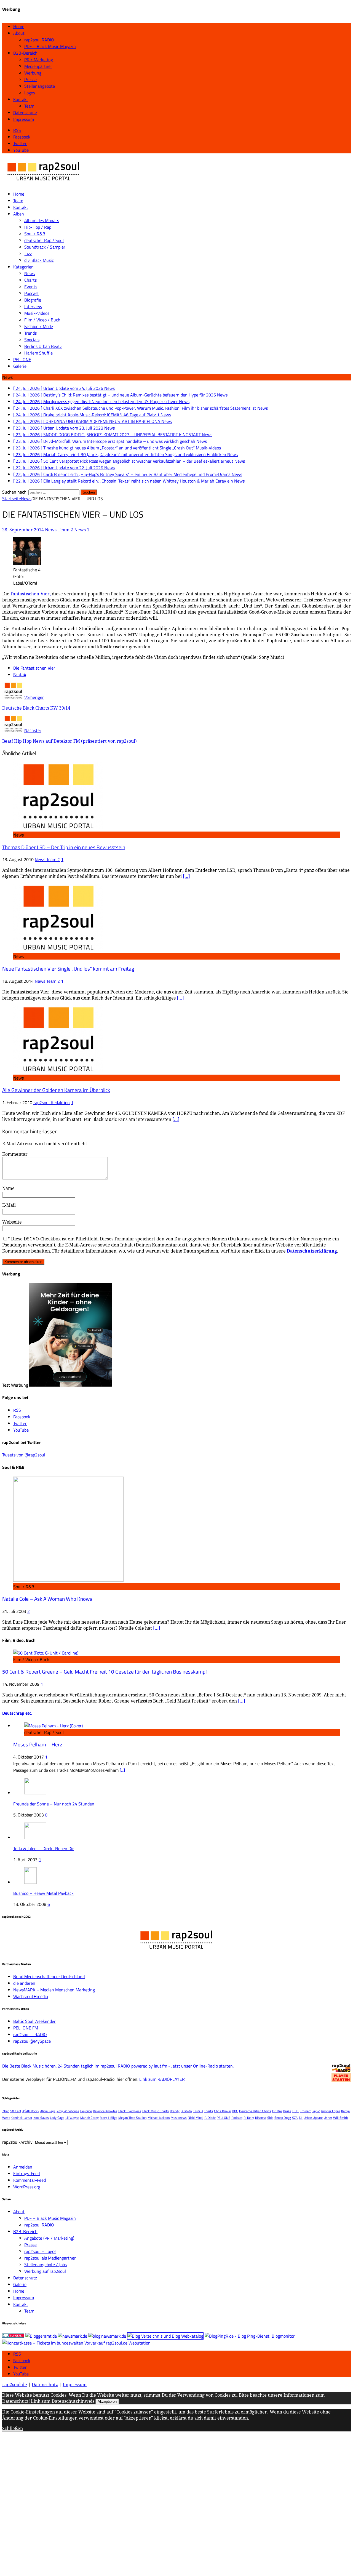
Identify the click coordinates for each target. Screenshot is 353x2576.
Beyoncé (86, 2111)
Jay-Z (316, 2111)
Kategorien (23, 267)
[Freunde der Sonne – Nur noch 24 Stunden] (35, 1793)
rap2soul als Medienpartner (50, 2258)
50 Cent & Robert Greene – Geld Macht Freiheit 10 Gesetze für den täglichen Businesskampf (105, 1672)
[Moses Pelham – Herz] (54, 1726)
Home (19, 26)
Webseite (12, 1222)
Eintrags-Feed (26, 2173)
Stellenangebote (40, 86)
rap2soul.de (15, 2385)
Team (29, 106)
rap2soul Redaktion (52, 1102)
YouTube (21, 2374)
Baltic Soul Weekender (34, 2021)
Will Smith (340, 2118)
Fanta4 (20, 675)
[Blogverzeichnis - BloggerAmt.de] (41, 2336)
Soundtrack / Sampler (45, 247)
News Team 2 (59, 530)
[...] (122, 1770)
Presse (30, 79)
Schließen (13, 2428)
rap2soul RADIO (39, 40)
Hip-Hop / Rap (38, 227)
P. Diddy (210, 2118)
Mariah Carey (89, 2118)
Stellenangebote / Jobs (46, 2265)
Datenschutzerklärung (312, 1251)
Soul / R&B (35, 234)
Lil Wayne (72, 2118)
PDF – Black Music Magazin (50, 46)
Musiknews (179, 2118)
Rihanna (261, 2118)
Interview (33, 307)
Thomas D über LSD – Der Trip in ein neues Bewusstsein (64, 847)
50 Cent (16, 2111)
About (19, 33)
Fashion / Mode (39, 326)
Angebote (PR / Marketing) (49, 2238)
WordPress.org (27, 2187)
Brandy (175, 2111)
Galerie (20, 366)
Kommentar (15, 1154)
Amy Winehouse (68, 2111)
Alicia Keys (48, 2111)
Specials (32, 340)
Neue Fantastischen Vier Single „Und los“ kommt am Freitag (68, 969)
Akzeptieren (107, 2401)
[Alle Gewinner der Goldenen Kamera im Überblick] (58, 1071)
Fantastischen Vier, (30, 594)
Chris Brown (222, 2111)
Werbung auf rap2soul (45, 2271)
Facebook (22, 2361)
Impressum (24, 119)
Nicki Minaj (196, 2118)
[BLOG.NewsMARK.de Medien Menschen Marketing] (107, 2336)
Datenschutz (25, 113)
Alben (19, 214)
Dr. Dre (277, 2111)
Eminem (306, 2111)
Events (31, 287)
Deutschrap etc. (17, 1713)
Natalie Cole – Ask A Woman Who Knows (47, 1599)
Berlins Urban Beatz (43, 346)
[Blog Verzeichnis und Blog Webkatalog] (165, 2336)
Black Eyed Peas (130, 2111)
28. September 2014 (23, 530)
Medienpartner (38, 66)
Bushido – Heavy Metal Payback (43, 1893)
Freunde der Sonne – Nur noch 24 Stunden (54, 1804)
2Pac (6, 2111)
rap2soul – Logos (40, 2251)
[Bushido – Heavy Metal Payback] (30, 1882)
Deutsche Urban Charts (255, 2111)
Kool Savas (41, 2118)
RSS (17, 2354)
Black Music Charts (156, 2111)
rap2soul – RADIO (30, 2034)
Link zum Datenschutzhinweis (63, 2401)
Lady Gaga (57, 2118)
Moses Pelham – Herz (38, 1744)
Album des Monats (42, 220)
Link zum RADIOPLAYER (162, 2079)
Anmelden (23, 2167)
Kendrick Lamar (22, 2118)
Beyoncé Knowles (105, 2111)
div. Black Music (39, 260)
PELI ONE (22, 359)
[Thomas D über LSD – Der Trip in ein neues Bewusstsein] (58, 828)
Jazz (28, 254)
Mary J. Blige (109, 2118)
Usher (328, 2118)
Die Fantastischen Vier (34, 668)
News (30, 273)
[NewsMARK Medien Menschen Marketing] (73, 2336)
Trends (30, 333)
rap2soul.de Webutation (128, 2343)
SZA (295, 2118)
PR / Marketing (39, 60)
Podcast (32, 293)
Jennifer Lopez (330, 2111)
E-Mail (9, 1205)
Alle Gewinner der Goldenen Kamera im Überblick (56, 1090)
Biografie (33, 300)
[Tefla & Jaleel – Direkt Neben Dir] (35, 1837)
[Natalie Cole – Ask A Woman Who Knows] (68, 1580)
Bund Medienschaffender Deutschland (49, 1976)
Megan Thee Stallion (132, 2118)
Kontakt (21, 99)
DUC (295, 2111)
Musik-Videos (37, 313)
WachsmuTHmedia (31, 1996)
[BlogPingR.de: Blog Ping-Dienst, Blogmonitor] (250, 2336)
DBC (235, 2111)
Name (8, 1188)
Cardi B (198, 2111)
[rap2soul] (44, 183)
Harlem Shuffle (38, 353)
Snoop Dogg (283, 2118)
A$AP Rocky (31, 2111)
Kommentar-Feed (30, 2180)
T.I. (301, 2118)
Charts (30, 280)
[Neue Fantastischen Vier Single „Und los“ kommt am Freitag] (58, 950)
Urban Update (313, 2118)
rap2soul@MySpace (32, 2041)
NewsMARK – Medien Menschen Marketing (54, 1990)
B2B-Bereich (25, 53)
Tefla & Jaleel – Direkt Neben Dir (44, 1848)
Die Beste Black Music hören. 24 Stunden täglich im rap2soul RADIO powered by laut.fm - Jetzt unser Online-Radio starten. (118, 2066)
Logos (30, 93)
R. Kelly (249, 2118)
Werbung (33, 73)
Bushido (186, 2111)
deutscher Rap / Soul (44, 240)
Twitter (20, 2367)
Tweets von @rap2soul (24, 1455)
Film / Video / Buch (42, 320)
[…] (186, 876)
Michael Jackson (159, 2118)
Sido (270, 2118)
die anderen (24, 1983)
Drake (287, 2111)
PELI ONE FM (26, 2028)
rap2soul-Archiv (17, 2142)
